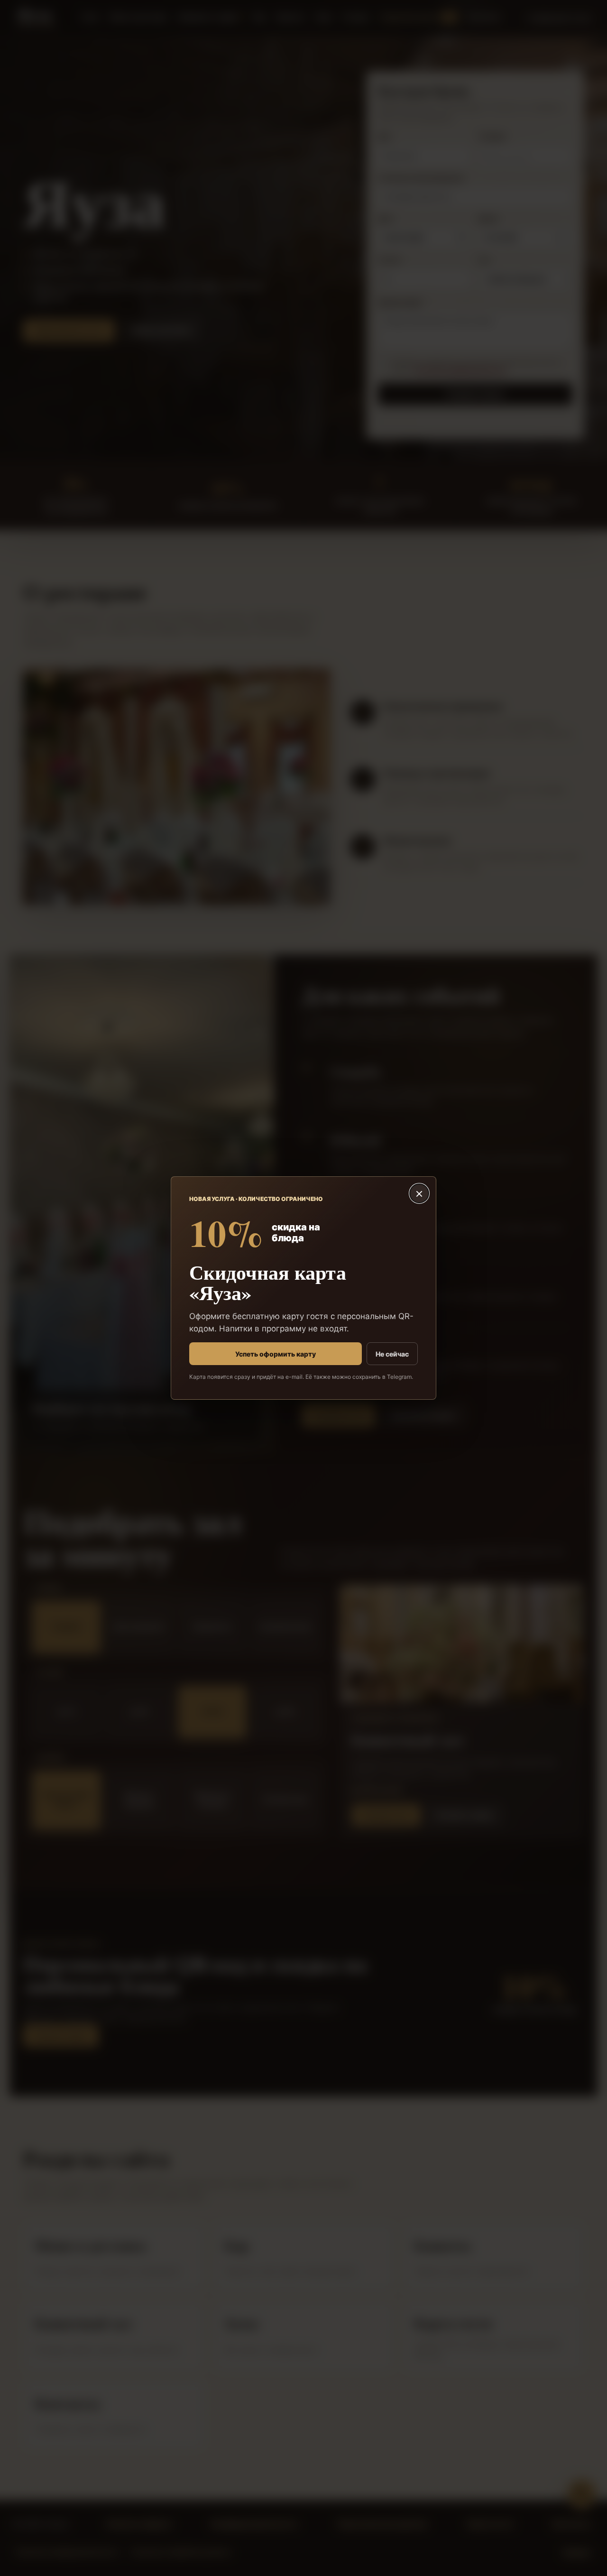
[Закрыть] (419, 1193)
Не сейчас (392, 1354)
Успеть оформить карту (276, 1354)
